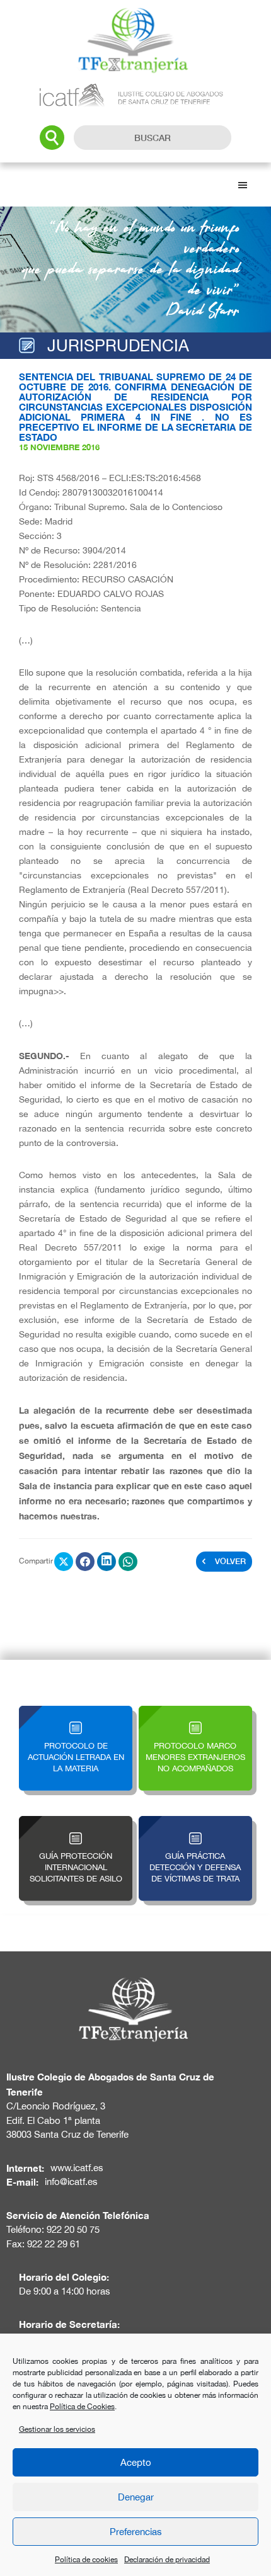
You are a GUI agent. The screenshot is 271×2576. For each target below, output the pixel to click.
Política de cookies (86, 2560)
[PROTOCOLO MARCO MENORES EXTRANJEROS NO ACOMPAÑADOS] (195, 1713)
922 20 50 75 (73, 2229)
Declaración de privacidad (167, 2560)
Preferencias (136, 2532)
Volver (230, 1561)
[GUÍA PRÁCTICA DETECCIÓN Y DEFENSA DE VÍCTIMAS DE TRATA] (195, 1823)
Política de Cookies (82, 2407)
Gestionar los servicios (57, 2429)
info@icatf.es (71, 2182)
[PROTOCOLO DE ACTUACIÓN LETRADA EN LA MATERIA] (76, 1713)
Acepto (136, 2462)
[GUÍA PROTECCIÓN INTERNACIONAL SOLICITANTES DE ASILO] (76, 1823)
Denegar (136, 2497)
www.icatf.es (77, 2168)
